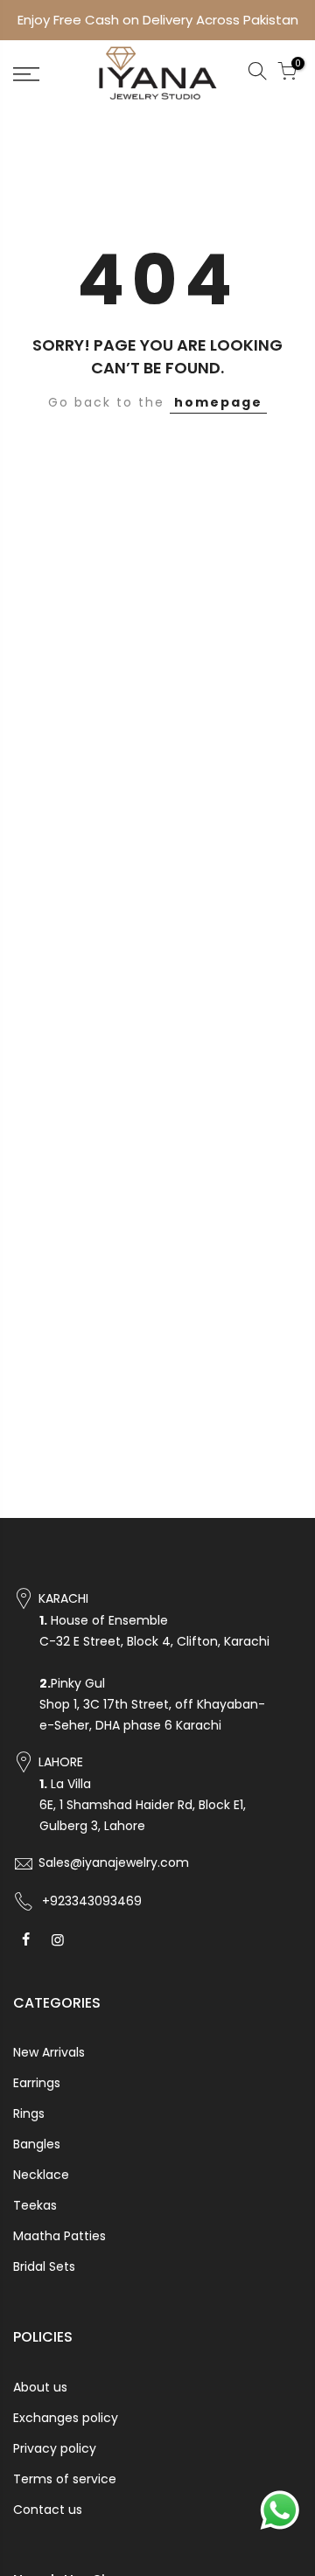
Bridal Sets (44, 2266)
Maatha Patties (59, 2236)
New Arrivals (49, 2052)
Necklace (41, 2175)
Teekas (35, 2205)
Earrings (37, 2083)
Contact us (48, 2510)
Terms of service (65, 2479)
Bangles (37, 2144)
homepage (218, 402)
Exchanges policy (66, 2418)
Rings (29, 2113)
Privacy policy (55, 2448)
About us (40, 2387)
